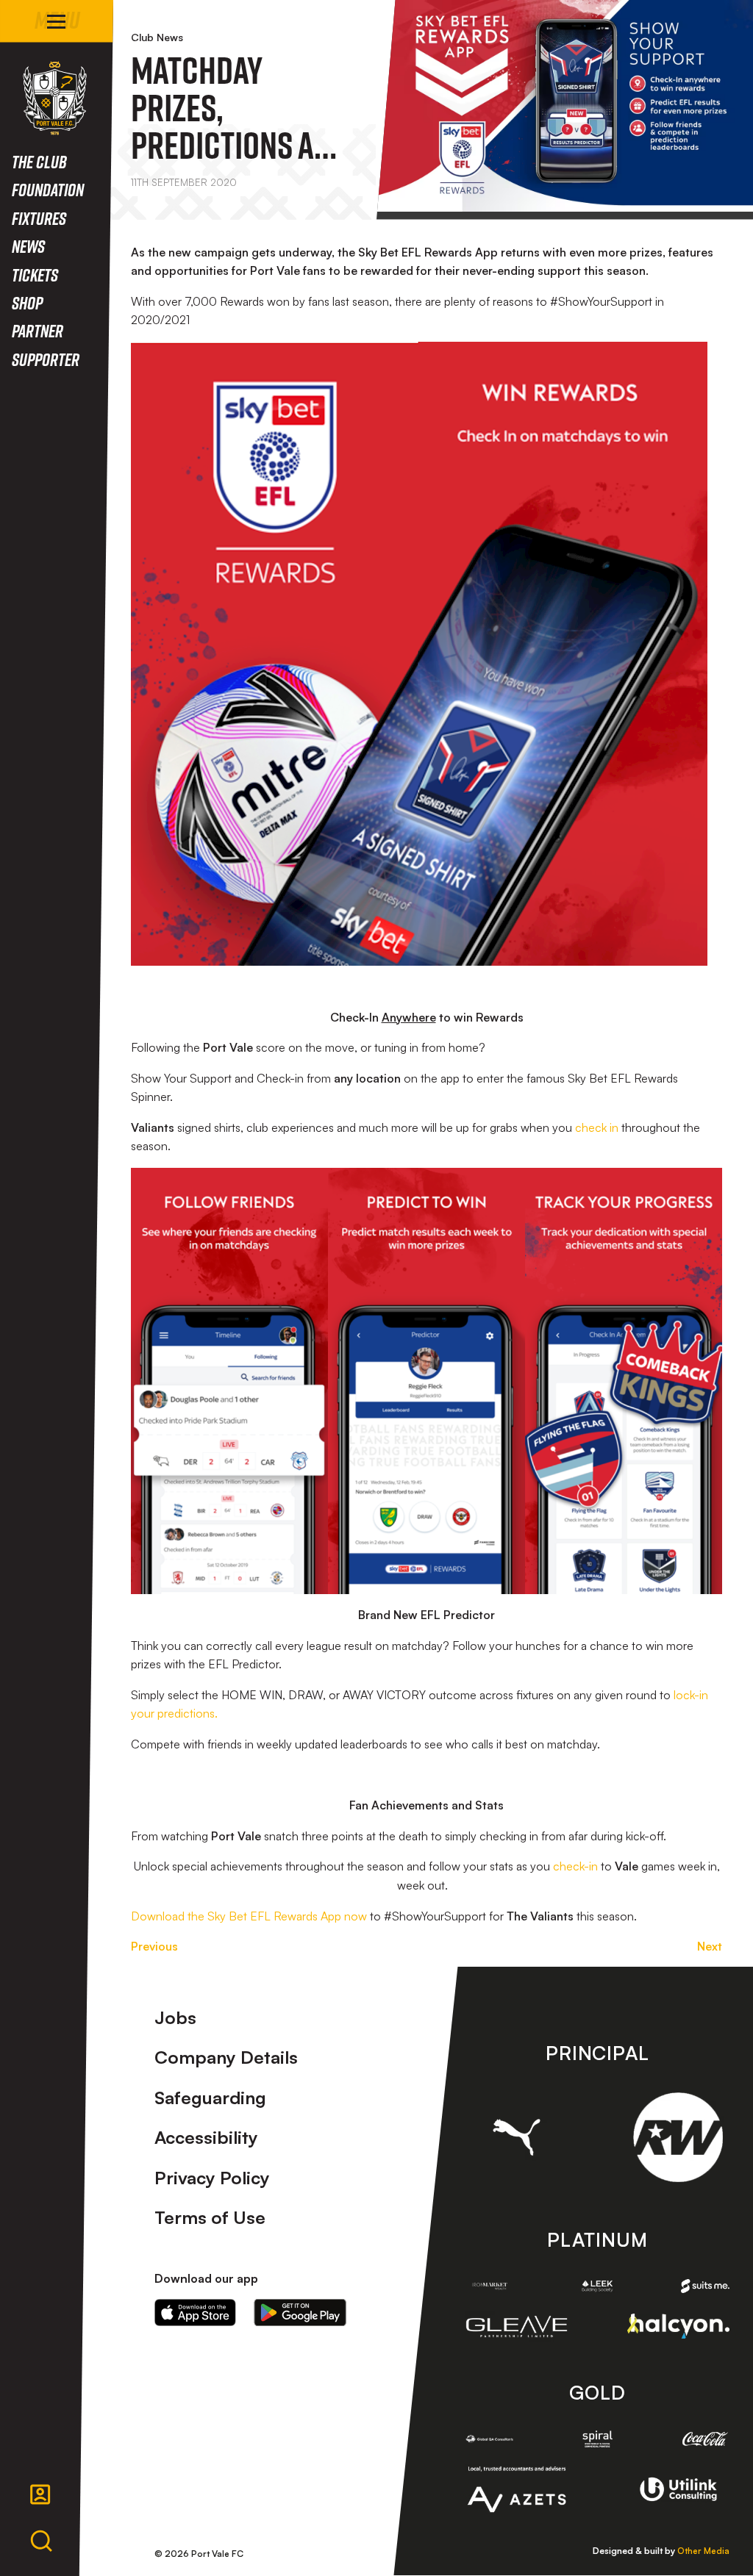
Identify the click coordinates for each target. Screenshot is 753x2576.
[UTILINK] (678, 2490)
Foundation (48, 189)
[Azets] (517, 2489)
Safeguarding (210, 2098)
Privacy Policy (212, 2178)
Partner (38, 330)
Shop (27, 302)
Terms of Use (210, 2217)
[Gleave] (517, 2326)
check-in (575, 1866)
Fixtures (39, 218)
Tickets (35, 275)
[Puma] (517, 2138)
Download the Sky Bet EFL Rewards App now (249, 1916)
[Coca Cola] (705, 2439)
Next (710, 1946)
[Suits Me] (705, 2286)
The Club (39, 161)
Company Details (226, 2057)
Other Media (703, 2551)
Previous (154, 1946)
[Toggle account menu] (40, 2494)
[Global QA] (490, 2439)
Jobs (175, 2017)
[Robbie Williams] (678, 2137)
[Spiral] (597, 2439)
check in (597, 1127)
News (28, 246)
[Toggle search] (41, 2541)
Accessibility (206, 2137)
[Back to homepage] (55, 98)
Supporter (46, 359)
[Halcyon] (678, 2326)
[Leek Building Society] (597, 2286)
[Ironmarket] (490, 2286)
